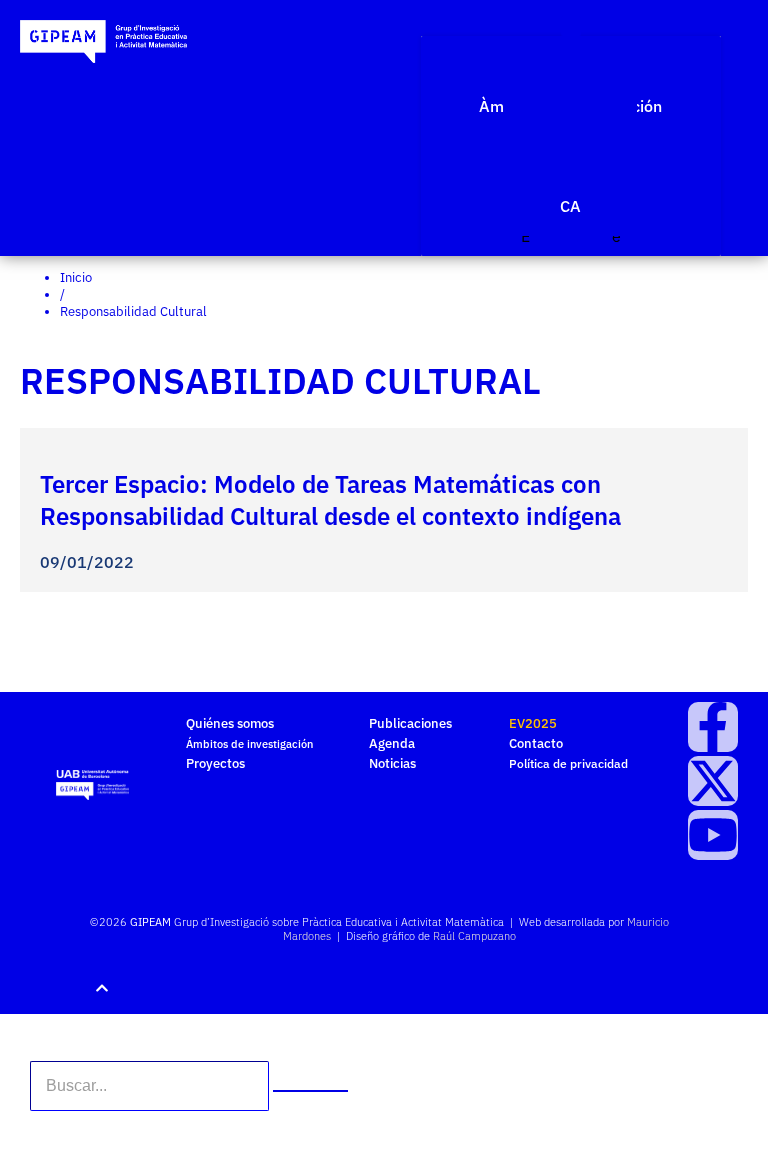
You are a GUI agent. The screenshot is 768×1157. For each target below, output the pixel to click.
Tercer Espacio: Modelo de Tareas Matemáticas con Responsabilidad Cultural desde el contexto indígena (330, 500)
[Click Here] (571, 26)
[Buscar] (310, 1091)
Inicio (76, 277)
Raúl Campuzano (474, 936)
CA (570, 206)
